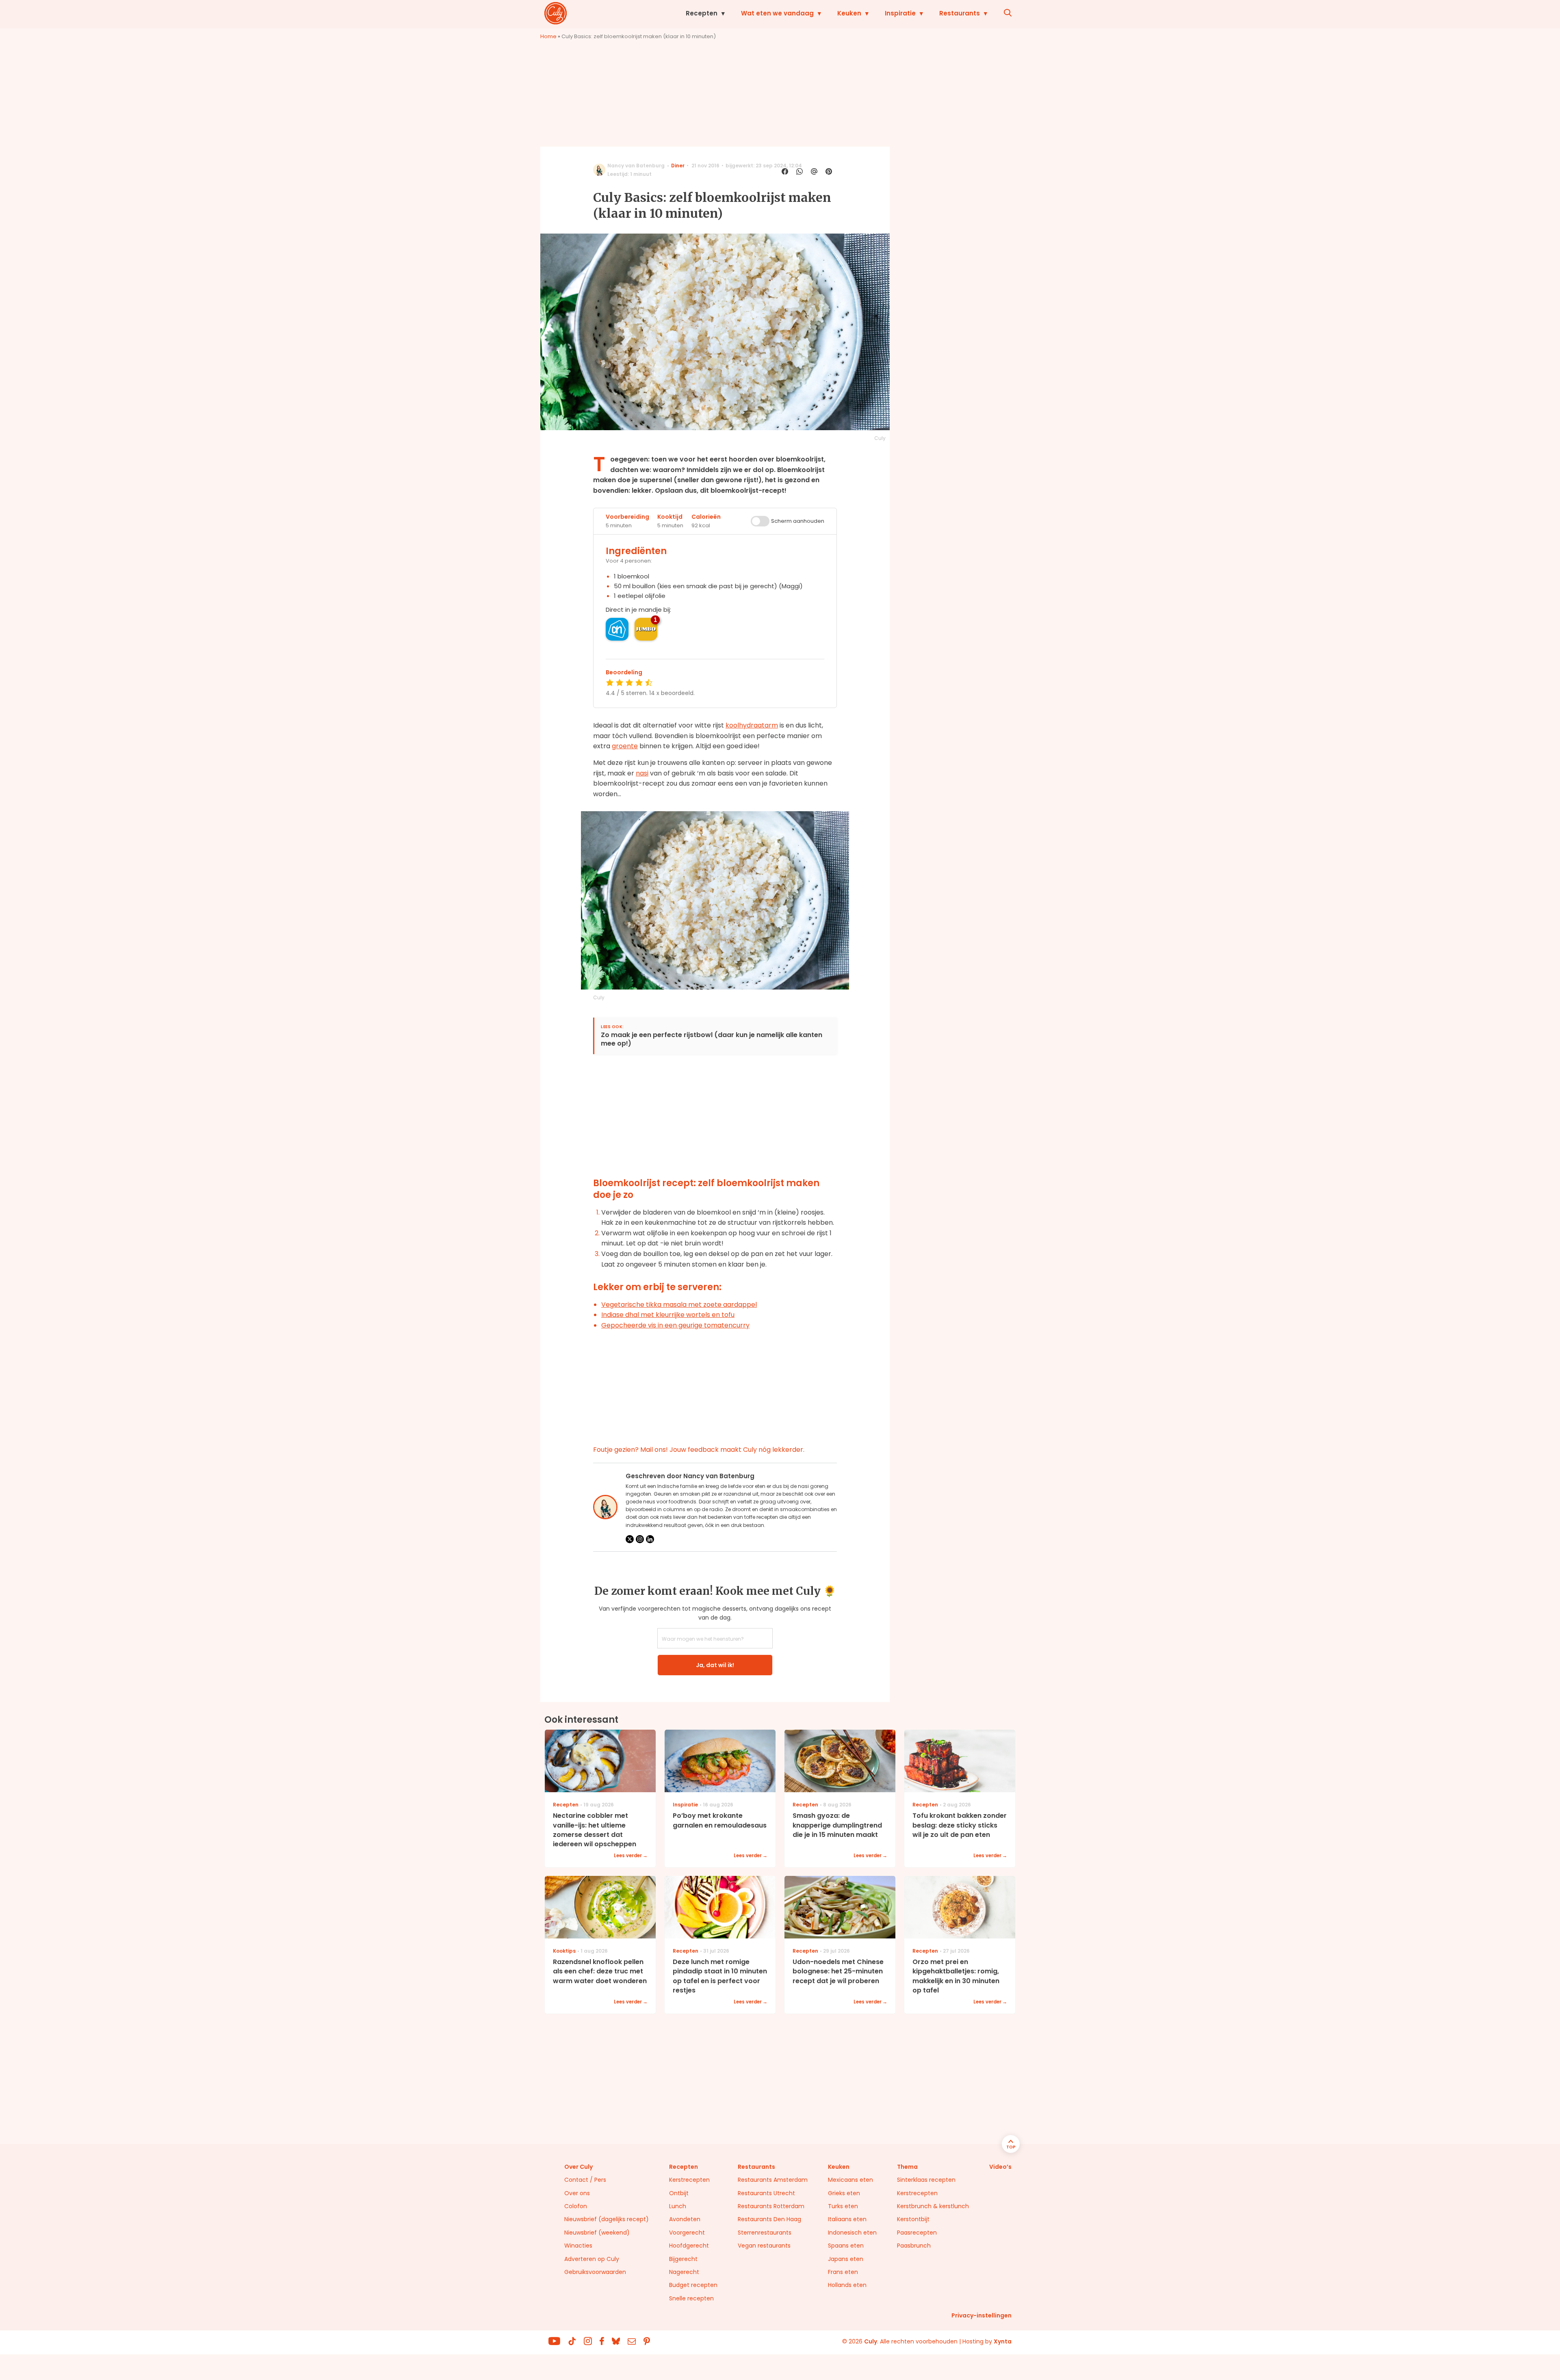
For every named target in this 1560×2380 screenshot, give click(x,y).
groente (625, 746)
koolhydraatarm (752, 725)
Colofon (576, 2206)
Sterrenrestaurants (765, 2233)
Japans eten (846, 2259)
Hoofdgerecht (689, 2246)
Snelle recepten (691, 2298)
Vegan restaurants (764, 2246)
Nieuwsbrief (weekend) (597, 2233)
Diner (678, 166)
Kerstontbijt (913, 2219)
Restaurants (960, 13)
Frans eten (843, 2272)
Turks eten (843, 2206)
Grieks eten (844, 2193)
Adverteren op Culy (592, 2259)
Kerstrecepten (689, 2180)
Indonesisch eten (852, 2233)
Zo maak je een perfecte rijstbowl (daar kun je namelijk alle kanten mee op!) (712, 1039)
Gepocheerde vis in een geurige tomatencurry (675, 1325)
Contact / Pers (585, 2180)
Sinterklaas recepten (926, 2180)
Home (548, 36)
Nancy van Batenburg (636, 166)
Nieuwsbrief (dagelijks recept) (607, 2219)
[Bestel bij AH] (617, 629)
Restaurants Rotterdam (771, 2206)
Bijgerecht (683, 2259)
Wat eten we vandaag (777, 13)
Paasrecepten (917, 2233)
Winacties (578, 2246)
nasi (642, 773)
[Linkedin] (650, 1539)
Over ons (577, 2193)
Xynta (1003, 2341)
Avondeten (685, 2219)
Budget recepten (693, 2285)
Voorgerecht (687, 2233)
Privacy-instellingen (981, 2315)
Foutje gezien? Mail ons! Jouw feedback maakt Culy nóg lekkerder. (699, 1450)
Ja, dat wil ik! (715, 1665)
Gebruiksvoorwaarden (595, 2272)
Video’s (1000, 2167)
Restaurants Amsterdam (773, 2180)
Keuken (849, 13)
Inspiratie (900, 13)
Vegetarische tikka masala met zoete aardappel (679, 1305)
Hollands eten (847, 2285)
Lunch (678, 2206)
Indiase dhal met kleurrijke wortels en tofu (668, 1315)
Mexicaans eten (850, 2180)
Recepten (702, 13)
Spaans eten (846, 2246)
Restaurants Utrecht (766, 2193)
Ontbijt (679, 2193)
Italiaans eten (847, 2219)
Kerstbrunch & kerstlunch (933, 2206)
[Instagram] (640, 1539)
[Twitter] (630, 1539)
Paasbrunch (914, 2246)
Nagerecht (684, 2272)
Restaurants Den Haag (769, 2219)
